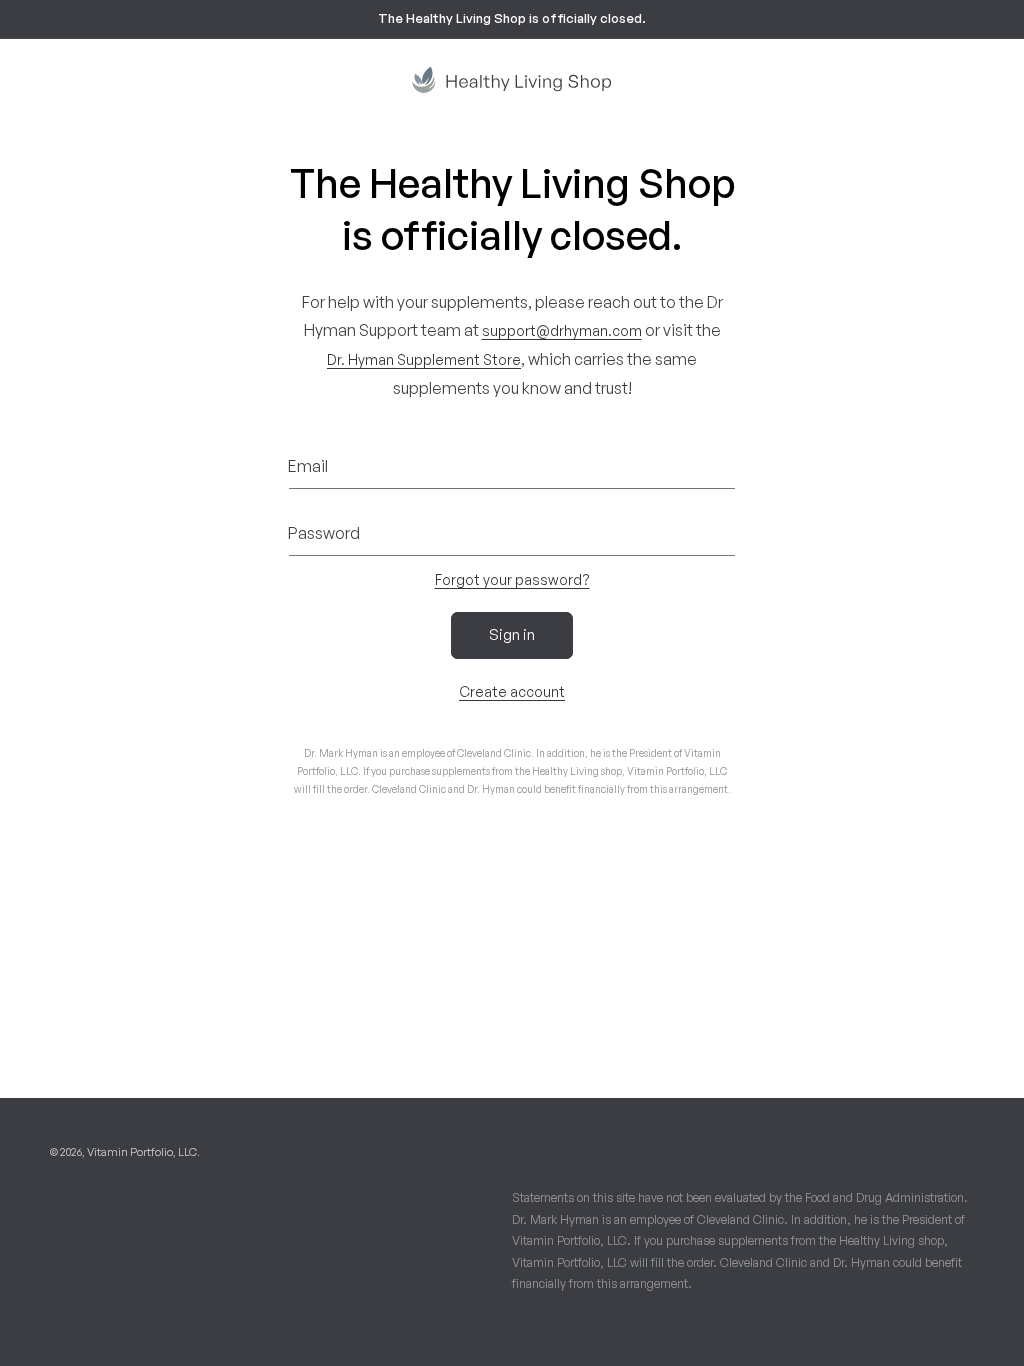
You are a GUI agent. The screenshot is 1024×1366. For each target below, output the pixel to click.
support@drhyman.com (562, 330)
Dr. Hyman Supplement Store (424, 359)
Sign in (512, 634)
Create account (512, 691)
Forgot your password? (512, 579)
